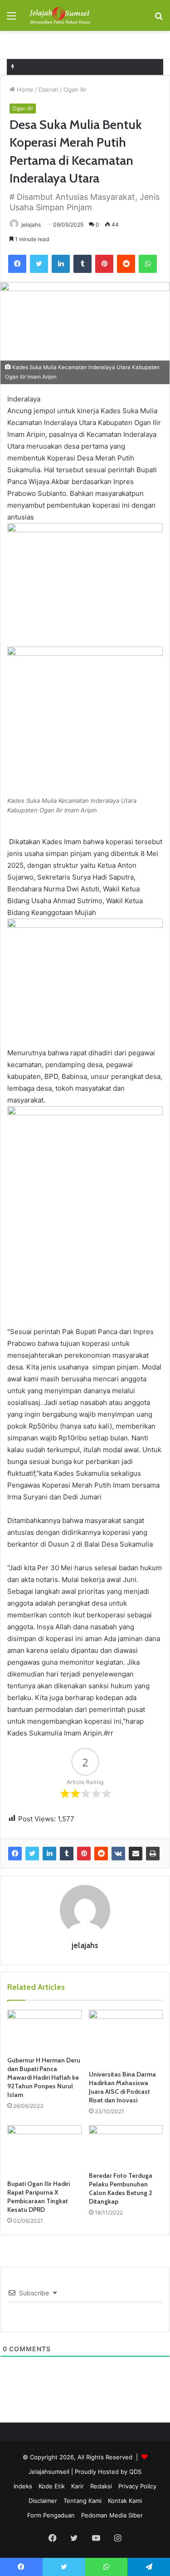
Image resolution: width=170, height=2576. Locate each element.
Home (24, 89)
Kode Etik (52, 2486)
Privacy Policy (137, 2486)
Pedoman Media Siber (112, 2515)
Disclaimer (43, 2501)
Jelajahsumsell (49, 2472)
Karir (78, 2486)
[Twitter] (39, 264)
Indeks (23, 2486)
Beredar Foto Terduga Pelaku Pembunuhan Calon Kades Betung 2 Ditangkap (121, 2188)
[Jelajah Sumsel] (59, 15)
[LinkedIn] (61, 264)
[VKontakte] (118, 1854)
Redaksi (101, 2486)
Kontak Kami (125, 2501)
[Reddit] (126, 264)
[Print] (153, 1854)
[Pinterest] (104, 264)
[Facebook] (17, 264)
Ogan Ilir (75, 89)
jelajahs (31, 225)
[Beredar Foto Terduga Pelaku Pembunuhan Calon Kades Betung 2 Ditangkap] (126, 2146)
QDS (135, 2472)
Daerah (49, 89)
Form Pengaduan (51, 2515)
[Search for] (159, 19)
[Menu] (11, 19)
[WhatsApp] (148, 264)
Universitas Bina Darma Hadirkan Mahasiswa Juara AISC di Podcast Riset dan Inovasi (122, 2087)
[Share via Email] (136, 1854)
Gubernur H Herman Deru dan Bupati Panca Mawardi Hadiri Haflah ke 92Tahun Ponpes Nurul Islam (44, 2077)
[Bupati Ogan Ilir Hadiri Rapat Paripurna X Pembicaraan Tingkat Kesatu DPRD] (44, 2150)
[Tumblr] (83, 264)
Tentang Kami (83, 2501)
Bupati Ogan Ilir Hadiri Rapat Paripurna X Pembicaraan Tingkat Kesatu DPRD (39, 2197)
